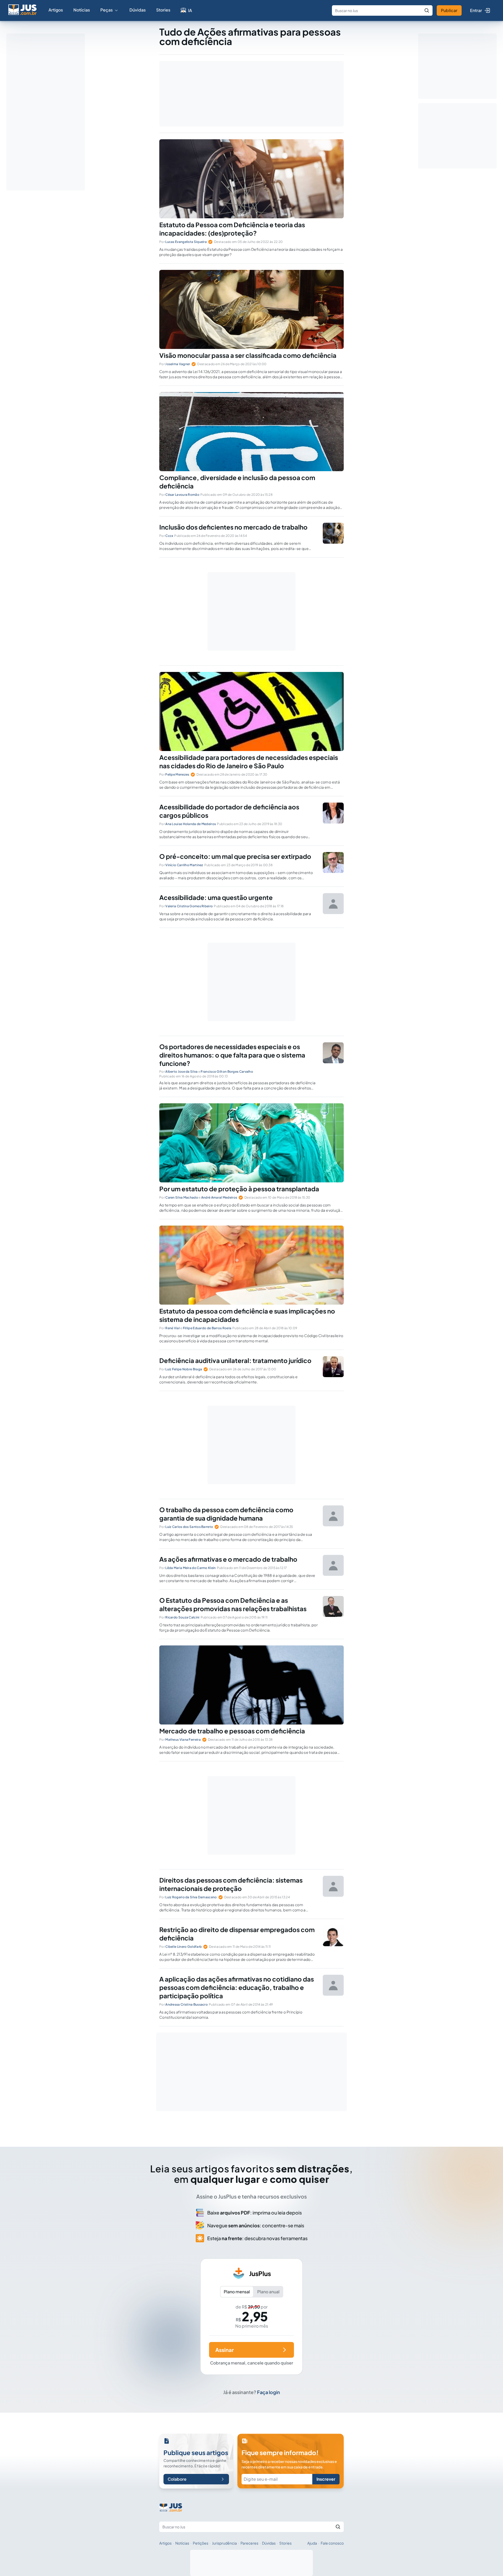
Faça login (269, 2392)
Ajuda (312, 2543)
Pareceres (249, 2543)
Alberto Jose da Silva (181, 1072)
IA (190, 10)
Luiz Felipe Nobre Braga (184, 1369)
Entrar (476, 10)
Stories (163, 10)
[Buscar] (427, 10)
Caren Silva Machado (182, 1197)
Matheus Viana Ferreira (183, 1740)
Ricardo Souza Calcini (182, 1617)
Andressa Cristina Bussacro (187, 2004)
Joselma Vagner (178, 364)
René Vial (173, 1328)
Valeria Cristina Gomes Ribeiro (189, 906)
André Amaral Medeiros (219, 1197)
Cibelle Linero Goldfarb (184, 1947)
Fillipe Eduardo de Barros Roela (207, 1328)
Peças (106, 10)
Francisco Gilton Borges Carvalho (227, 1072)
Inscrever (326, 2479)
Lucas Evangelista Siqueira (186, 242)
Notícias (82, 10)
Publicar (449, 10)
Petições (201, 2543)
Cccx (169, 536)
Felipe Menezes (177, 774)
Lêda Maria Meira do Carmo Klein (190, 1568)
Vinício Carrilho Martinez (184, 865)
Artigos (56, 10)
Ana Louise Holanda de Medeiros (191, 824)
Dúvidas (138, 10)
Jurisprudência (224, 2543)
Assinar (225, 2350)
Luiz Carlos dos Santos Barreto (189, 1527)
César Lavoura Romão (182, 495)
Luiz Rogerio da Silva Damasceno (191, 1897)
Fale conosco (332, 2543)
